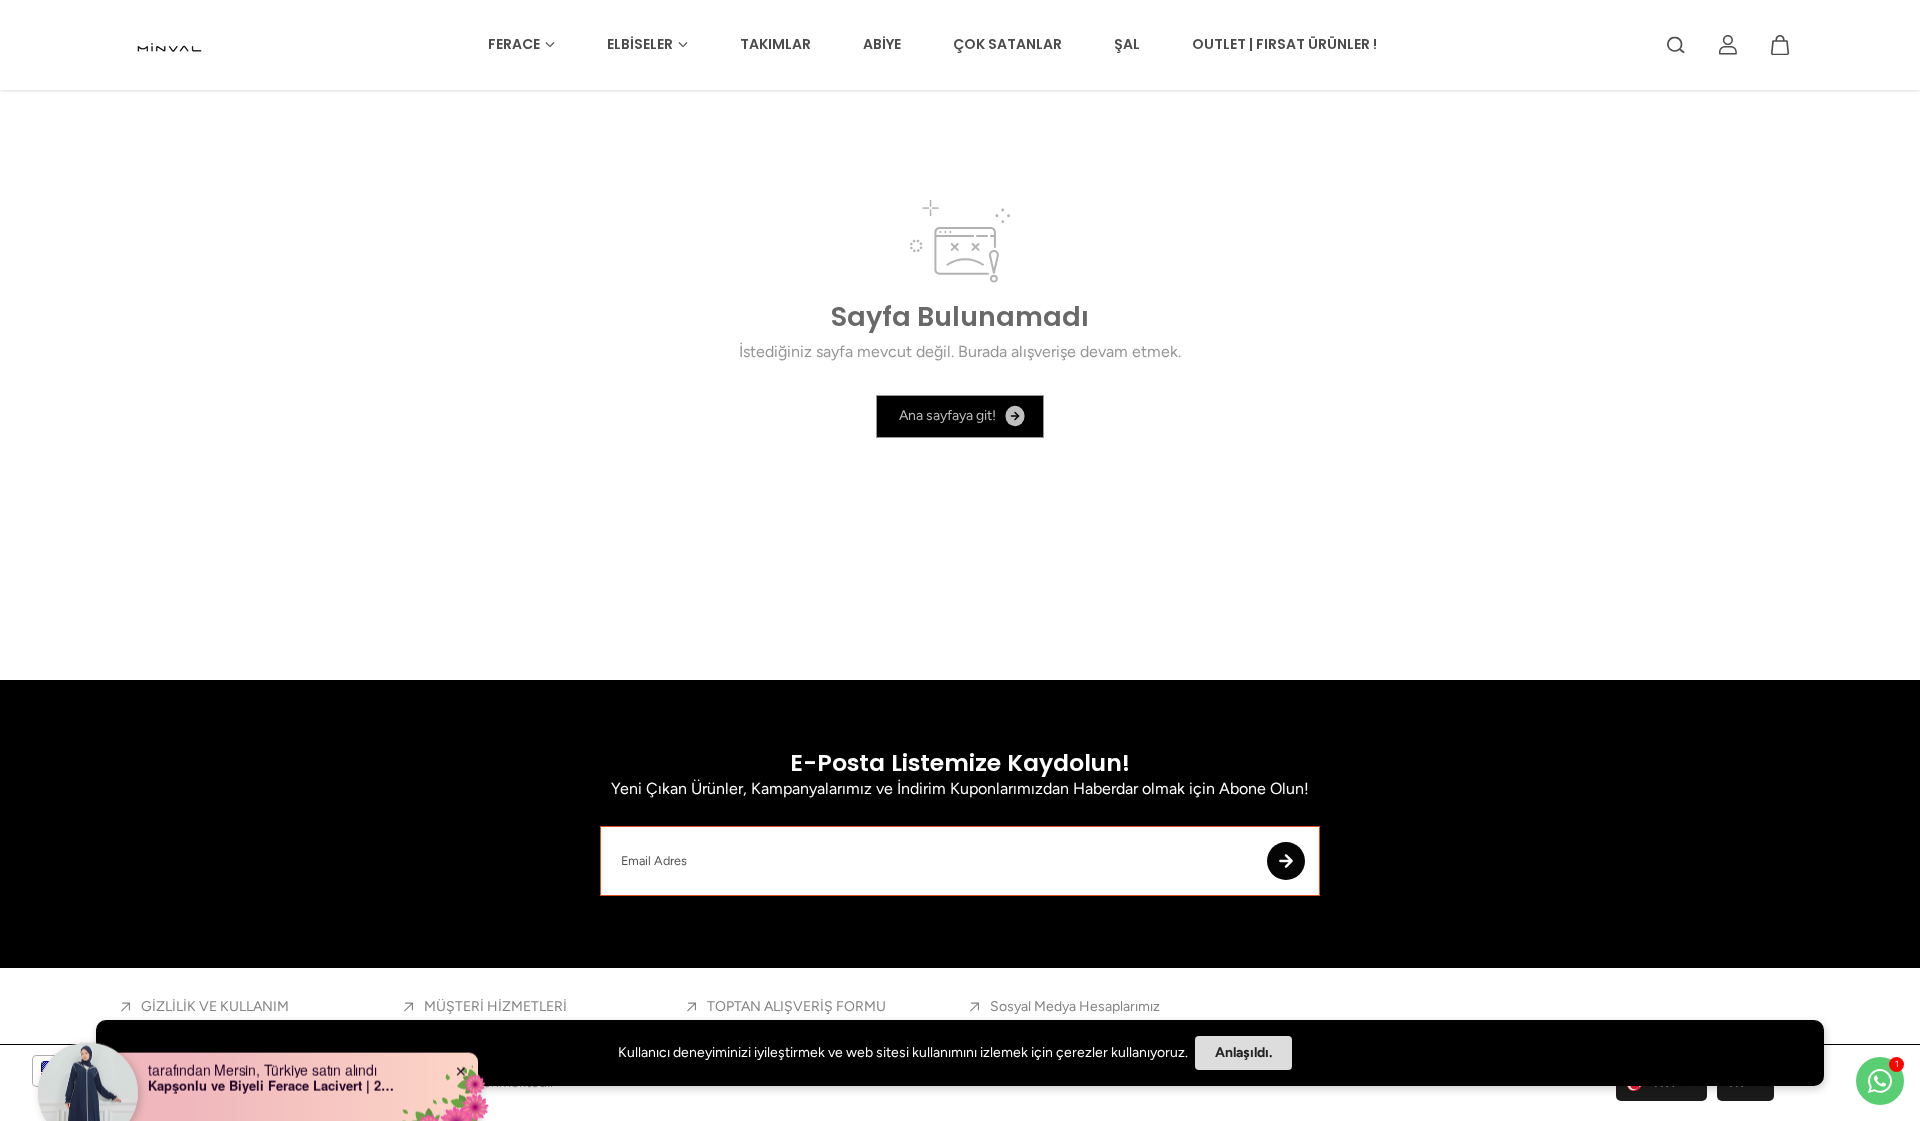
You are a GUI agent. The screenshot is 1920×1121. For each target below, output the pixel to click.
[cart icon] (1780, 45)
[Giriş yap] (1728, 45)
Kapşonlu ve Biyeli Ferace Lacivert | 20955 (273, 1057)
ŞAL (1127, 44)
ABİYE (882, 44)
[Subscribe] (1286, 861)
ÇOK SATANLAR (1007, 44)
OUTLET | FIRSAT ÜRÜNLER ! (1284, 44)
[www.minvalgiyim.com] (171, 45)
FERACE (514, 44)
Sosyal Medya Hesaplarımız (1075, 1006)
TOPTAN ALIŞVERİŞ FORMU (796, 1006)
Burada (982, 351)
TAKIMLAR (775, 44)
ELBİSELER (640, 44)
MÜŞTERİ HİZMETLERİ (495, 1006)
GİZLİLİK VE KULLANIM (215, 1006)
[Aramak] (1676, 45)
